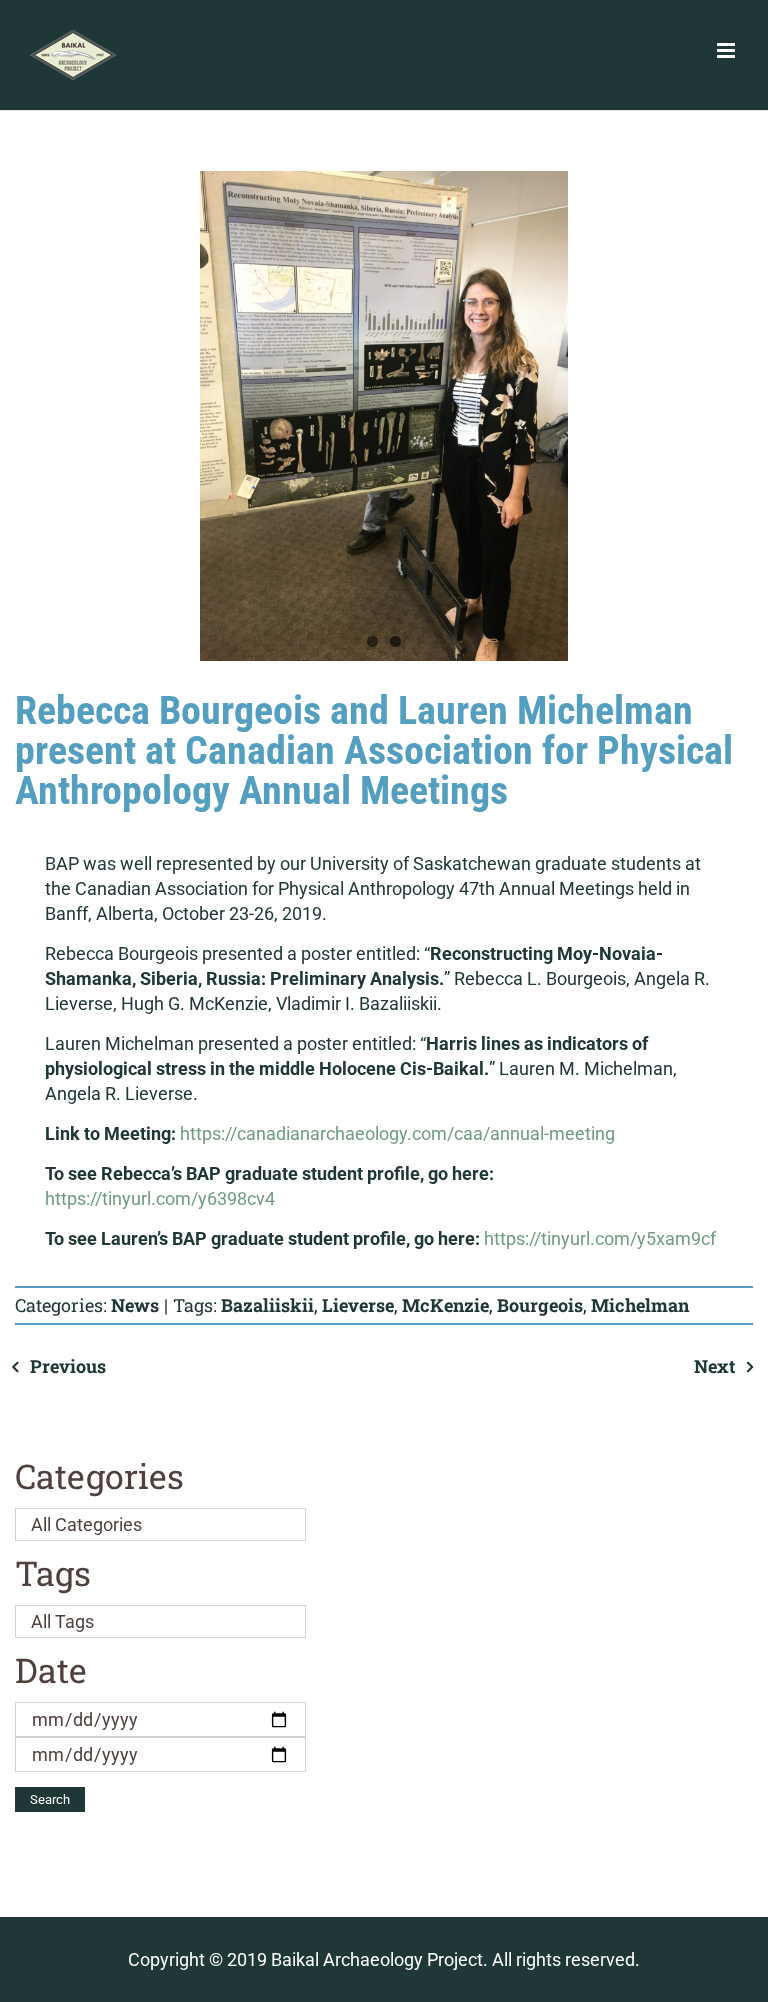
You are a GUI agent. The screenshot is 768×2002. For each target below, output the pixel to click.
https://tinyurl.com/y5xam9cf (600, 1238)
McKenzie (445, 1305)
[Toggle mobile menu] (727, 50)
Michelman (640, 1305)
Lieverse (358, 1305)
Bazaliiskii (267, 1305)
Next (714, 1366)
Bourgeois (540, 1305)
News (135, 1305)
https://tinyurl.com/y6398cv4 (160, 1198)
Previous (68, 1366)
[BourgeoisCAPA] (384, 416)
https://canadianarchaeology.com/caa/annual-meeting (395, 1133)
